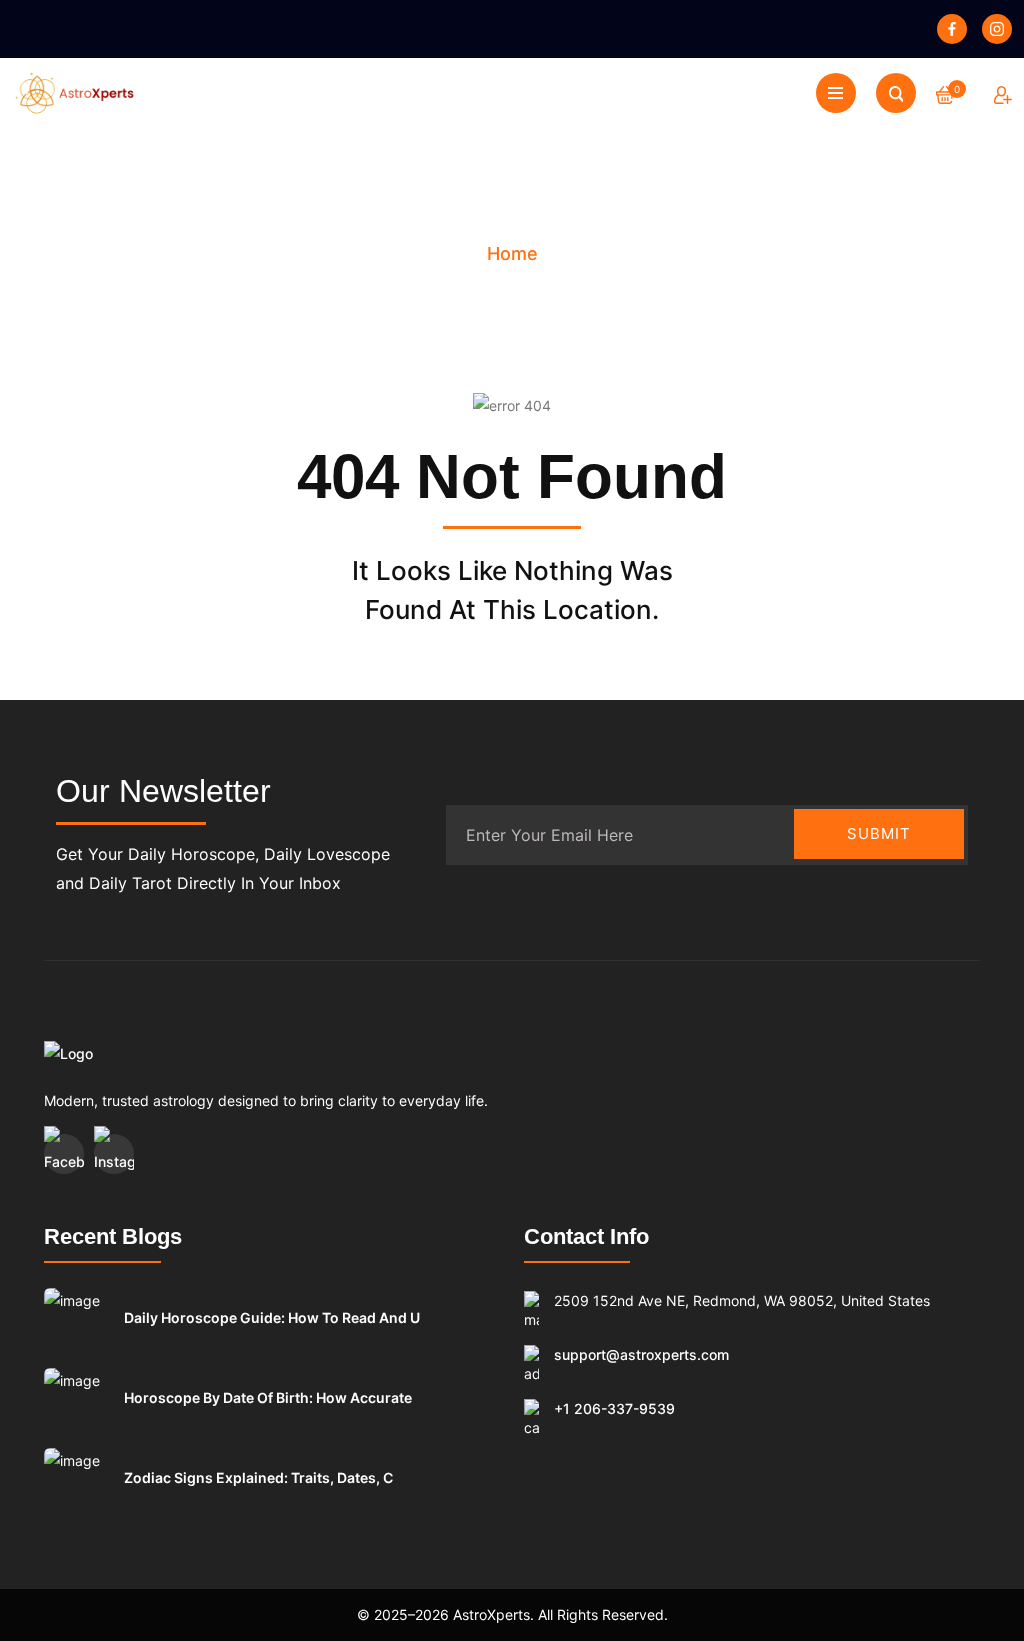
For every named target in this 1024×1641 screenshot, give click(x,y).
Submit (879, 833)
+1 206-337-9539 (614, 1408)
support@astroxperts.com (641, 1354)
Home (512, 253)
